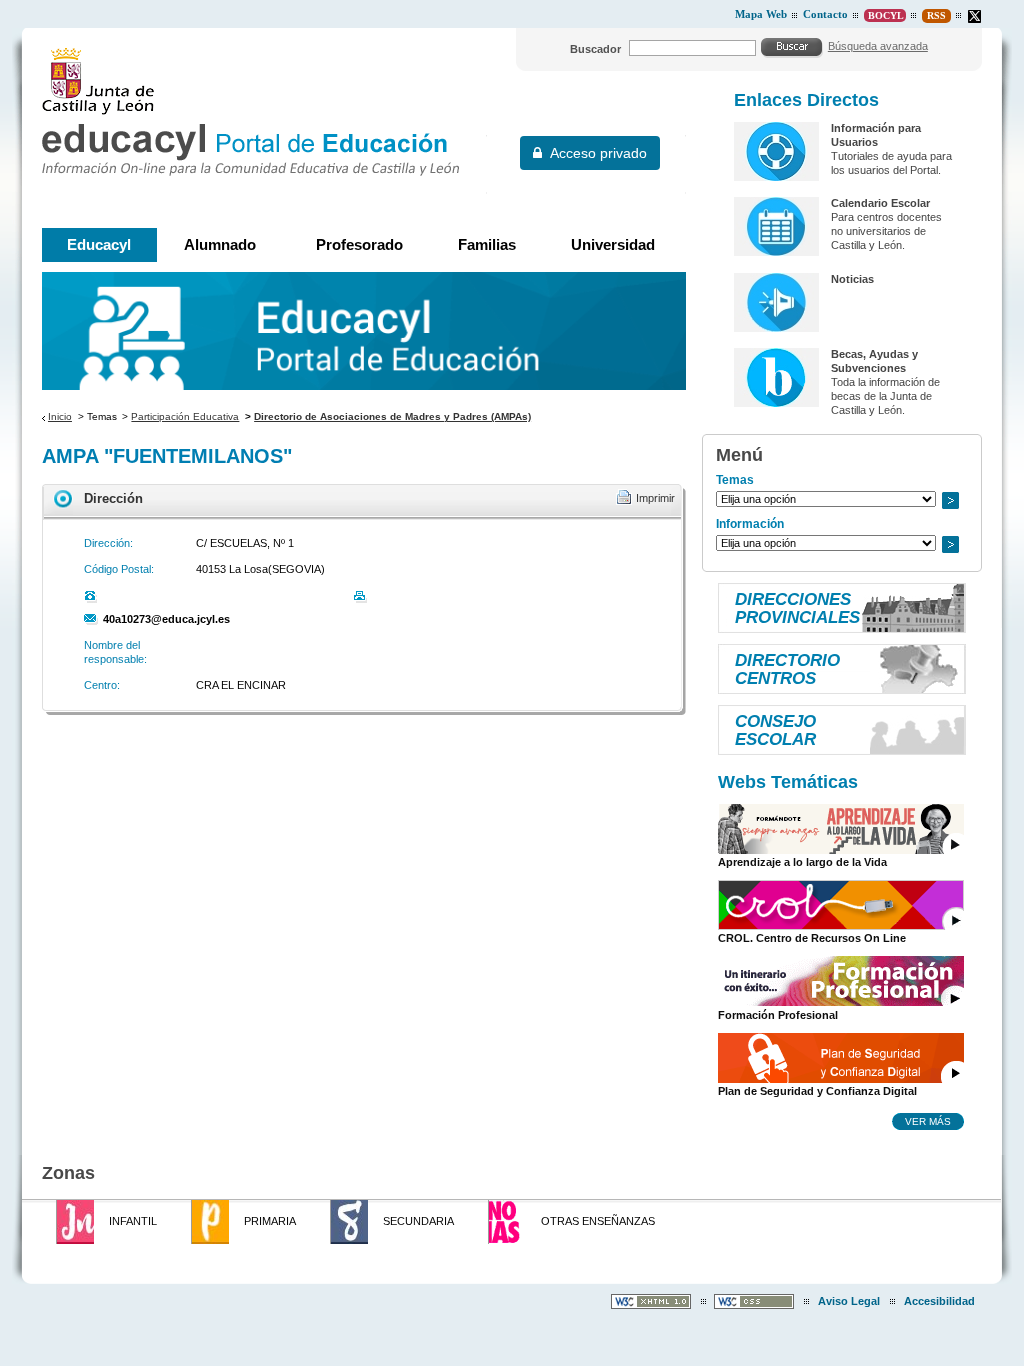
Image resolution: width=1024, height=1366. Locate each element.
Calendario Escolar (880, 203)
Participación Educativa (185, 416)
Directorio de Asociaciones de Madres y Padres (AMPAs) (392, 416)
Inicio (60, 416)
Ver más (928, 1121)
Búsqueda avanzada (878, 46)
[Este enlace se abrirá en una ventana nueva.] (974, 16)
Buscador (595, 49)
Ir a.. (950, 500)
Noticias (852, 279)
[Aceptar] (792, 47)
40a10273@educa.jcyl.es (166, 619)
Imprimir (655, 498)
